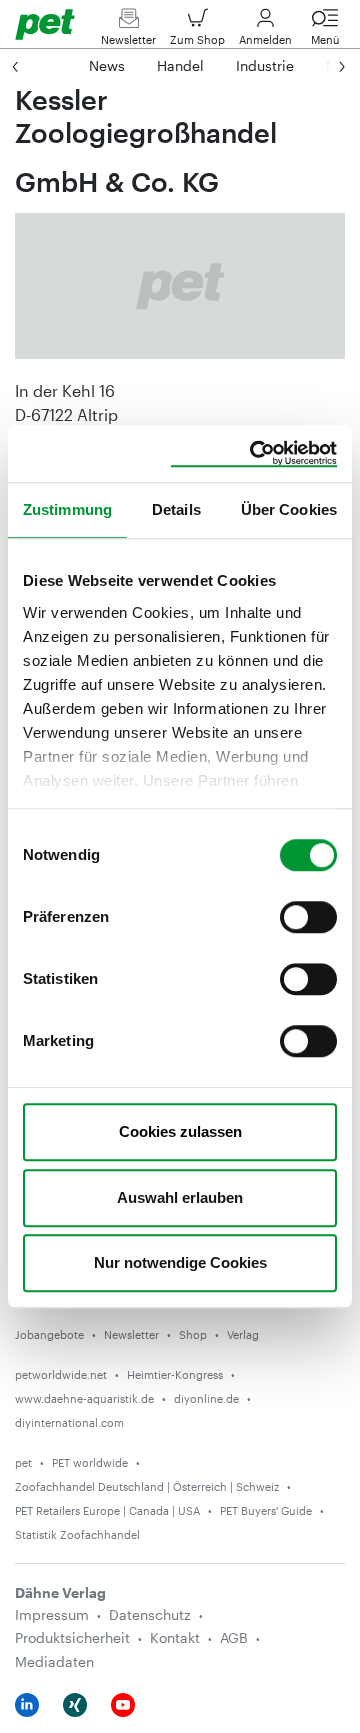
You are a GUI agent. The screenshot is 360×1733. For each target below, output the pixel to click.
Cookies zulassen (180, 1131)
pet (23, 1462)
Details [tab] (176, 509)
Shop (193, 1334)
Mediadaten (54, 1661)
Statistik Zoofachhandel (77, 1534)
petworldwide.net (61, 1374)
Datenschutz (150, 1614)
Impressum (52, 1614)
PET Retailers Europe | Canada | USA (107, 1510)
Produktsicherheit (72, 1637)
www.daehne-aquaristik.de (84, 1398)
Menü (325, 39)
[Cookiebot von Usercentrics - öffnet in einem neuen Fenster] (254, 454)
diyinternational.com (69, 1422)
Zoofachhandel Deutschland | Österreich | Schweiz (147, 1486)
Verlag (243, 1334)
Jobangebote (49, 1334)
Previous (35, 66)
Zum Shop (197, 39)
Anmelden (265, 39)
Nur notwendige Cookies (180, 1262)
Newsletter (128, 39)
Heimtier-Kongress (175, 1374)
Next (322, 66)
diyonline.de (206, 1398)
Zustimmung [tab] (67, 509)
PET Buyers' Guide (266, 1510)
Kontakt (175, 1637)
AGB (234, 1637)
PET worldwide (90, 1462)
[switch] (308, 917)
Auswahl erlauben (180, 1197)
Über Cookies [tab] (289, 509)
